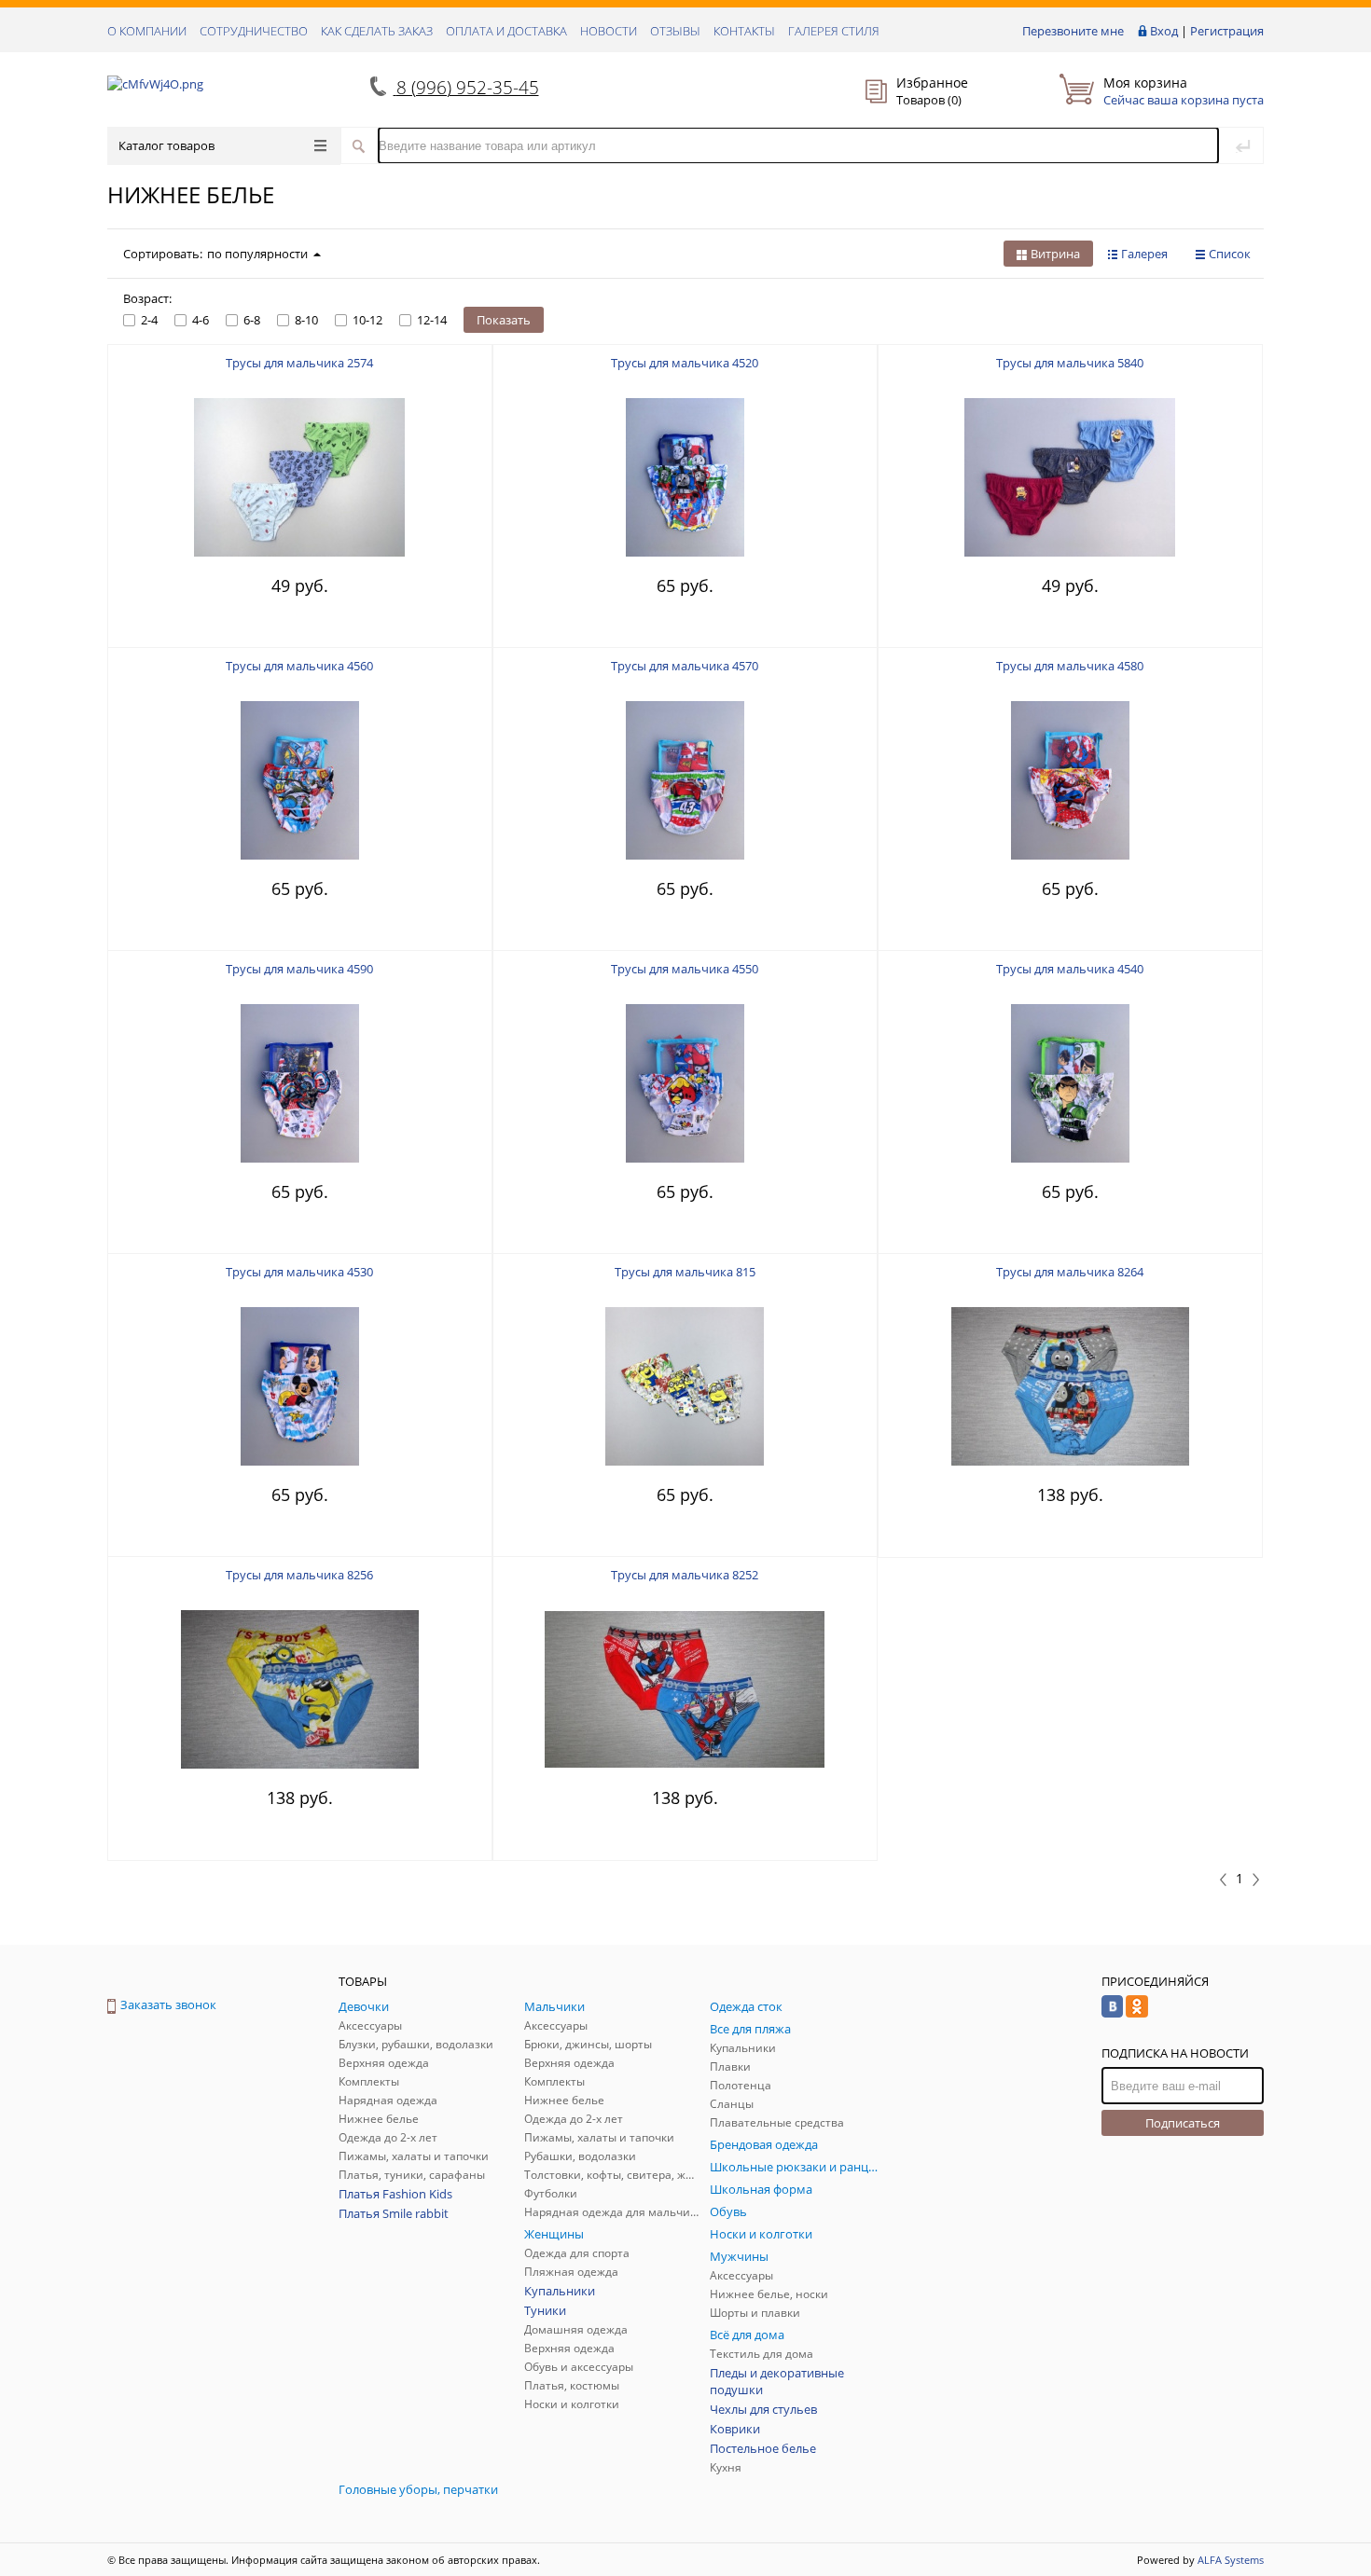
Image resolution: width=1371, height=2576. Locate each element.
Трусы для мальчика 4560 (299, 666)
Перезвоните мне (1073, 31)
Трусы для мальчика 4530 (299, 1272)
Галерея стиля (834, 31)
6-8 (252, 320)
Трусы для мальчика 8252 (685, 1575)
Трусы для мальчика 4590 (299, 969)
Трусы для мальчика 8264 (1070, 1272)
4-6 (201, 320)
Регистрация (1227, 31)
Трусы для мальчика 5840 (1070, 363)
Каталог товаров (166, 145)
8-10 (306, 320)
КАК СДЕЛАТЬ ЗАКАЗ (377, 31)
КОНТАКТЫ (744, 31)
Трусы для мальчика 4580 (1070, 666)
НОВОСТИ (609, 31)
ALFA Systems (1231, 2560)
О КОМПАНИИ (147, 31)
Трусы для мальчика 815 (685, 1272)
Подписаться (1183, 2123)
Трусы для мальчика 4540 (1070, 969)
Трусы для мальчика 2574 (299, 363)
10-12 (367, 320)
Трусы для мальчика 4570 (685, 666)
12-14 (432, 320)
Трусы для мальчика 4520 (685, 363)
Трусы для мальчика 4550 (685, 969)
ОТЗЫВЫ (675, 31)
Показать (504, 320)
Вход (1164, 31)
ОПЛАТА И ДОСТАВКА (506, 31)
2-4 (149, 320)
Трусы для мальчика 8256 (299, 1575)
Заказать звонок (168, 2004)
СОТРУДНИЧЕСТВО (254, 31)
